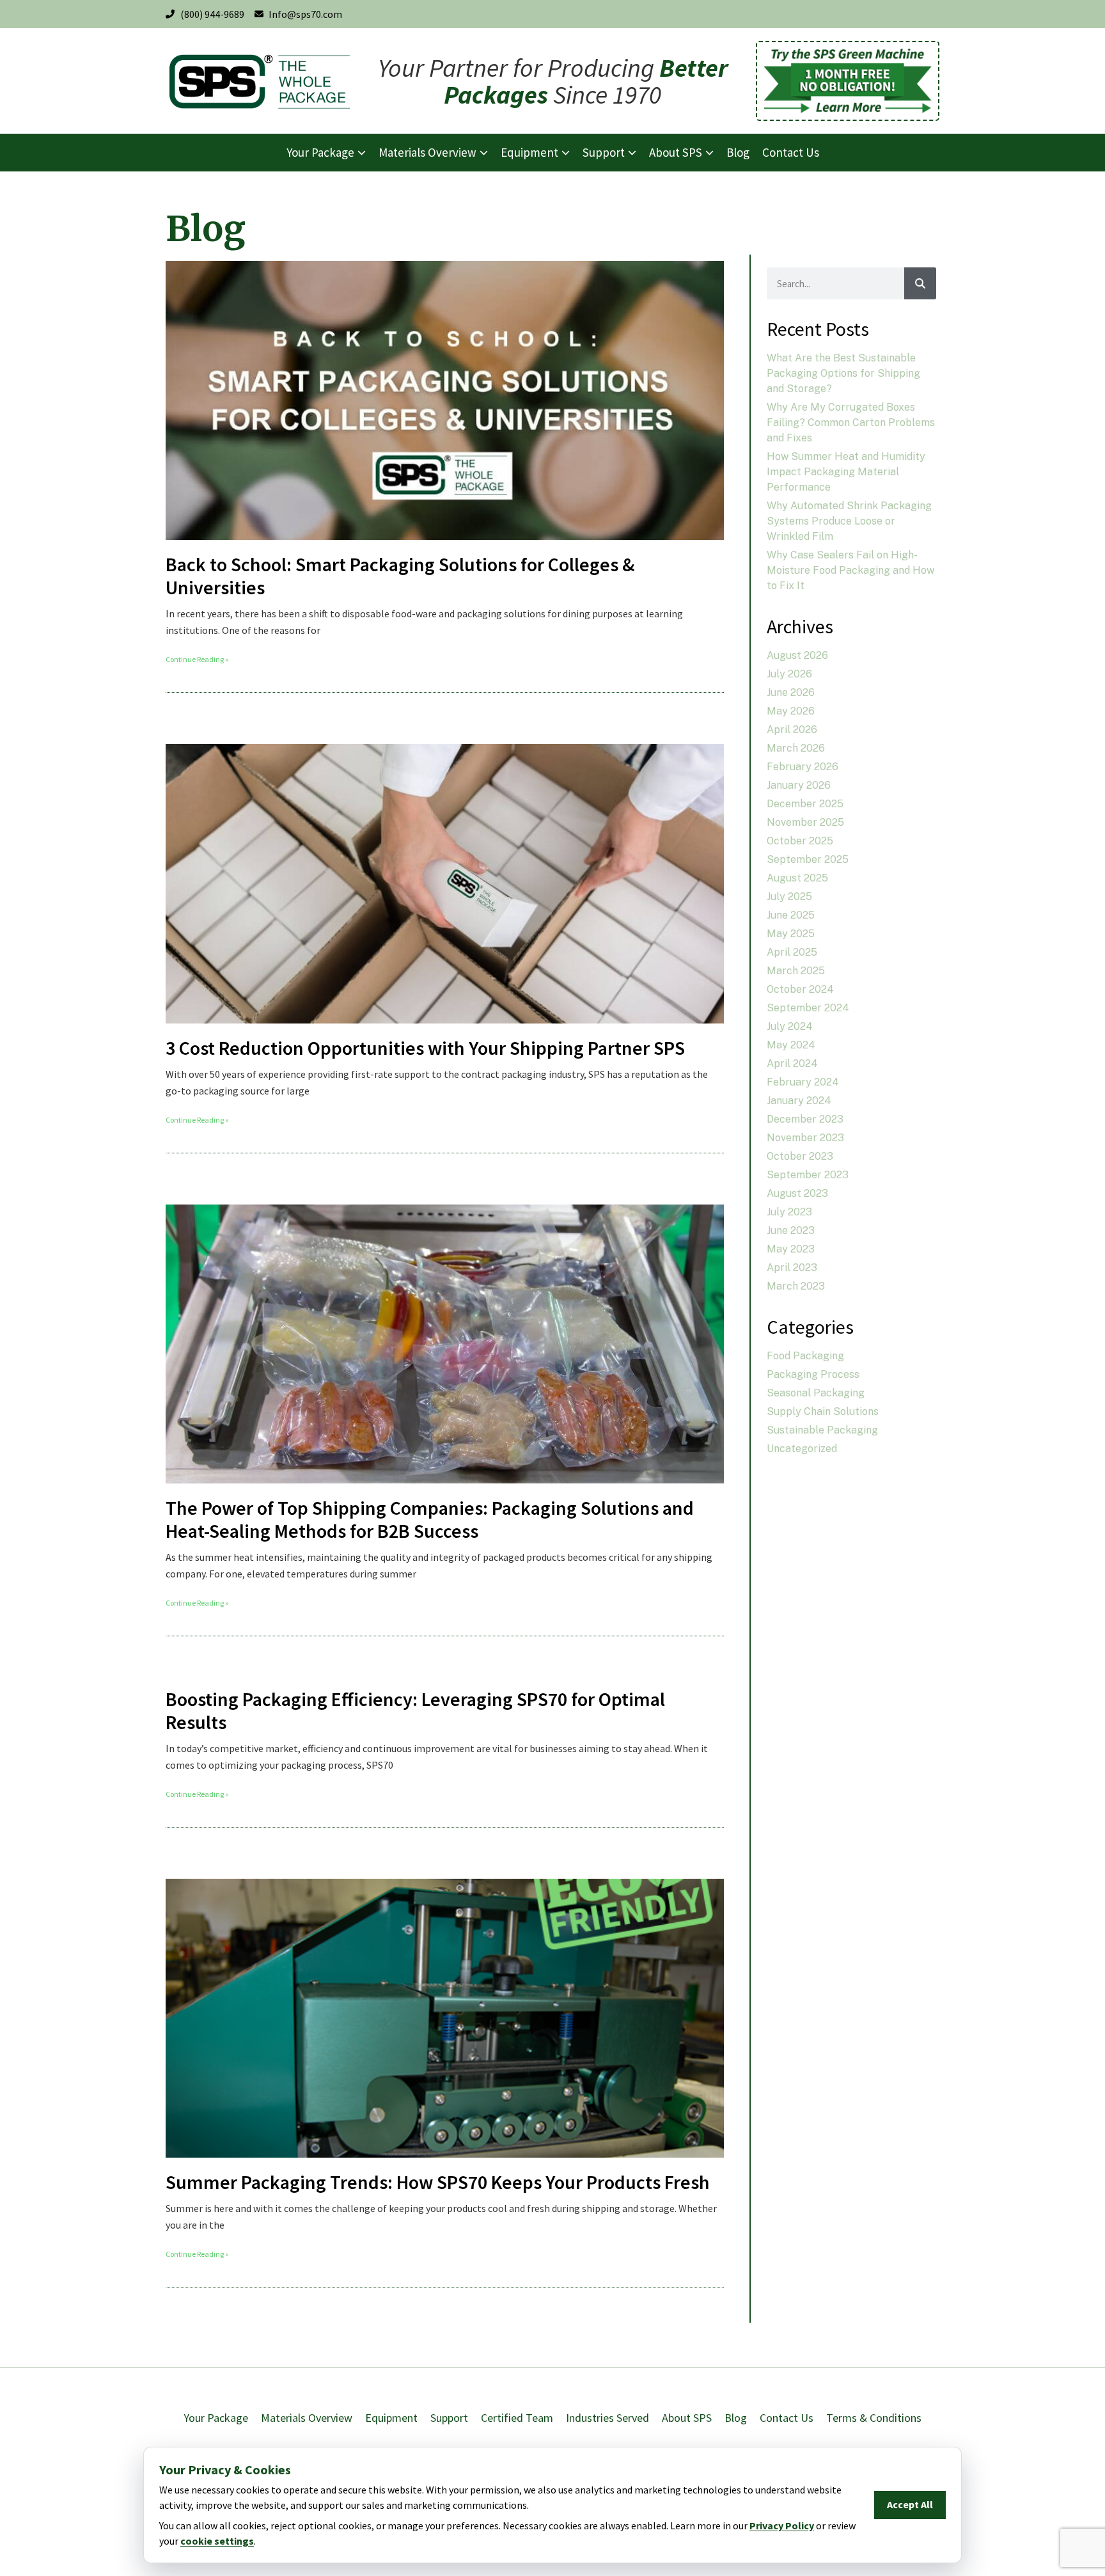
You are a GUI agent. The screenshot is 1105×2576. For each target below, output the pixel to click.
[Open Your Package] (362, 153)
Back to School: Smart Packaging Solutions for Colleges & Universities (400, 576)
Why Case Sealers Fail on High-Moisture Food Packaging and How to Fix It (850, 570)
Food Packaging (805, 1356)
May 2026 (791, 711)
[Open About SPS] (709, 153)
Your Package (216, 2418)
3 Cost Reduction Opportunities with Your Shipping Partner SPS (427, 1048)
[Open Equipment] (566, 153)
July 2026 (789, 674)
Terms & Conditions (874, 2418)
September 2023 (808, 1175)
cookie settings (217, 2541)
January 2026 (799, 785)
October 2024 (800, 989)
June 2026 (791, 692)
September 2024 (808, 1008)
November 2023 (805, 1138)
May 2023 (791, 1249)
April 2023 (792, 1268)
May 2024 (791, 1045)
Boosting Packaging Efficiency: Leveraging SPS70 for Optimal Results (415, 1711)
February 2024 (803, 1082)
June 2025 (791, 915)
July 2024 (790, 1026)
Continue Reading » (197, 659)
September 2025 (808, 859)
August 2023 (797, 1193)
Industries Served (607, 2418)
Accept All (910, 2504)
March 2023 (796, 1286)
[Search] (920, 283)
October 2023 (800, 1156)
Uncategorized (802, 1449)
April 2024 (792, 1063)
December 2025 (805, 804)
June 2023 (791, 1230)
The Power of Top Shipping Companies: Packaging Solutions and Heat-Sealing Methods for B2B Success (430, 1519)
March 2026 (796, 748)
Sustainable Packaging (822, 1430)
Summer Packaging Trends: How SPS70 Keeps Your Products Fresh (438, 2182)
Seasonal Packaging (816, 1393)
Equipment (391, 2418)
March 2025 (796, 971)
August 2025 (797, 878)
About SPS (687, 2418)
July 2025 (789, 897)
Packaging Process (813, 1374)
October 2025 (800, 841)
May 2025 (791, 934)
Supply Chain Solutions (823, 1411)
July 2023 (789, 1212)
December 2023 (805, 1119)
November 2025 (805, 822)
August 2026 (797, 655)
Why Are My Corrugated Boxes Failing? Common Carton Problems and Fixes (851, 423)
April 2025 (792, 952)
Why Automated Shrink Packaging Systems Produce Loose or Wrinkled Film (849, 521)
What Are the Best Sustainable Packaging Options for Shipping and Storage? (843, 373)
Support (449, 2418)
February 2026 (803, 767)
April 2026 (792, 730)
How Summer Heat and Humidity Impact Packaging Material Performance (846, 472)
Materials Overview (307, 2418)
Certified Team (517, 2418)
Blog (736, 2418)
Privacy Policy (782, 2525)
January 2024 (799, 1101)
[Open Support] (632, 153)
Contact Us (787, 2418)
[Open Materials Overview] (484, 153)
